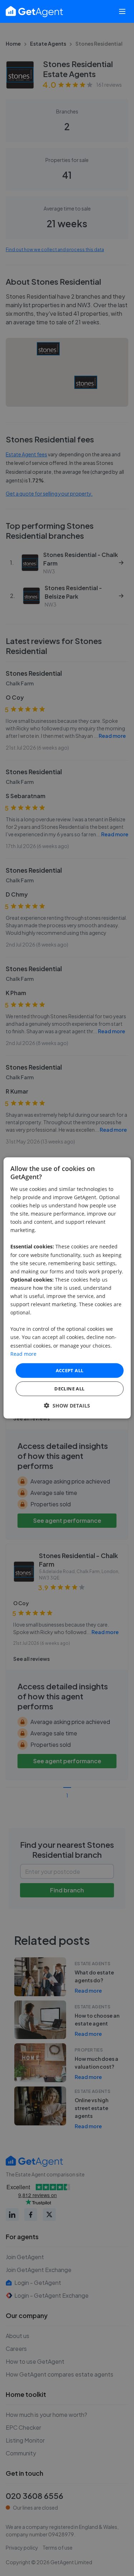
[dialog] (67, 1288)
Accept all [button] (70, 1370)
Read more (23, 1353)
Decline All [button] (69, 1389)
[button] (67, 1406)
